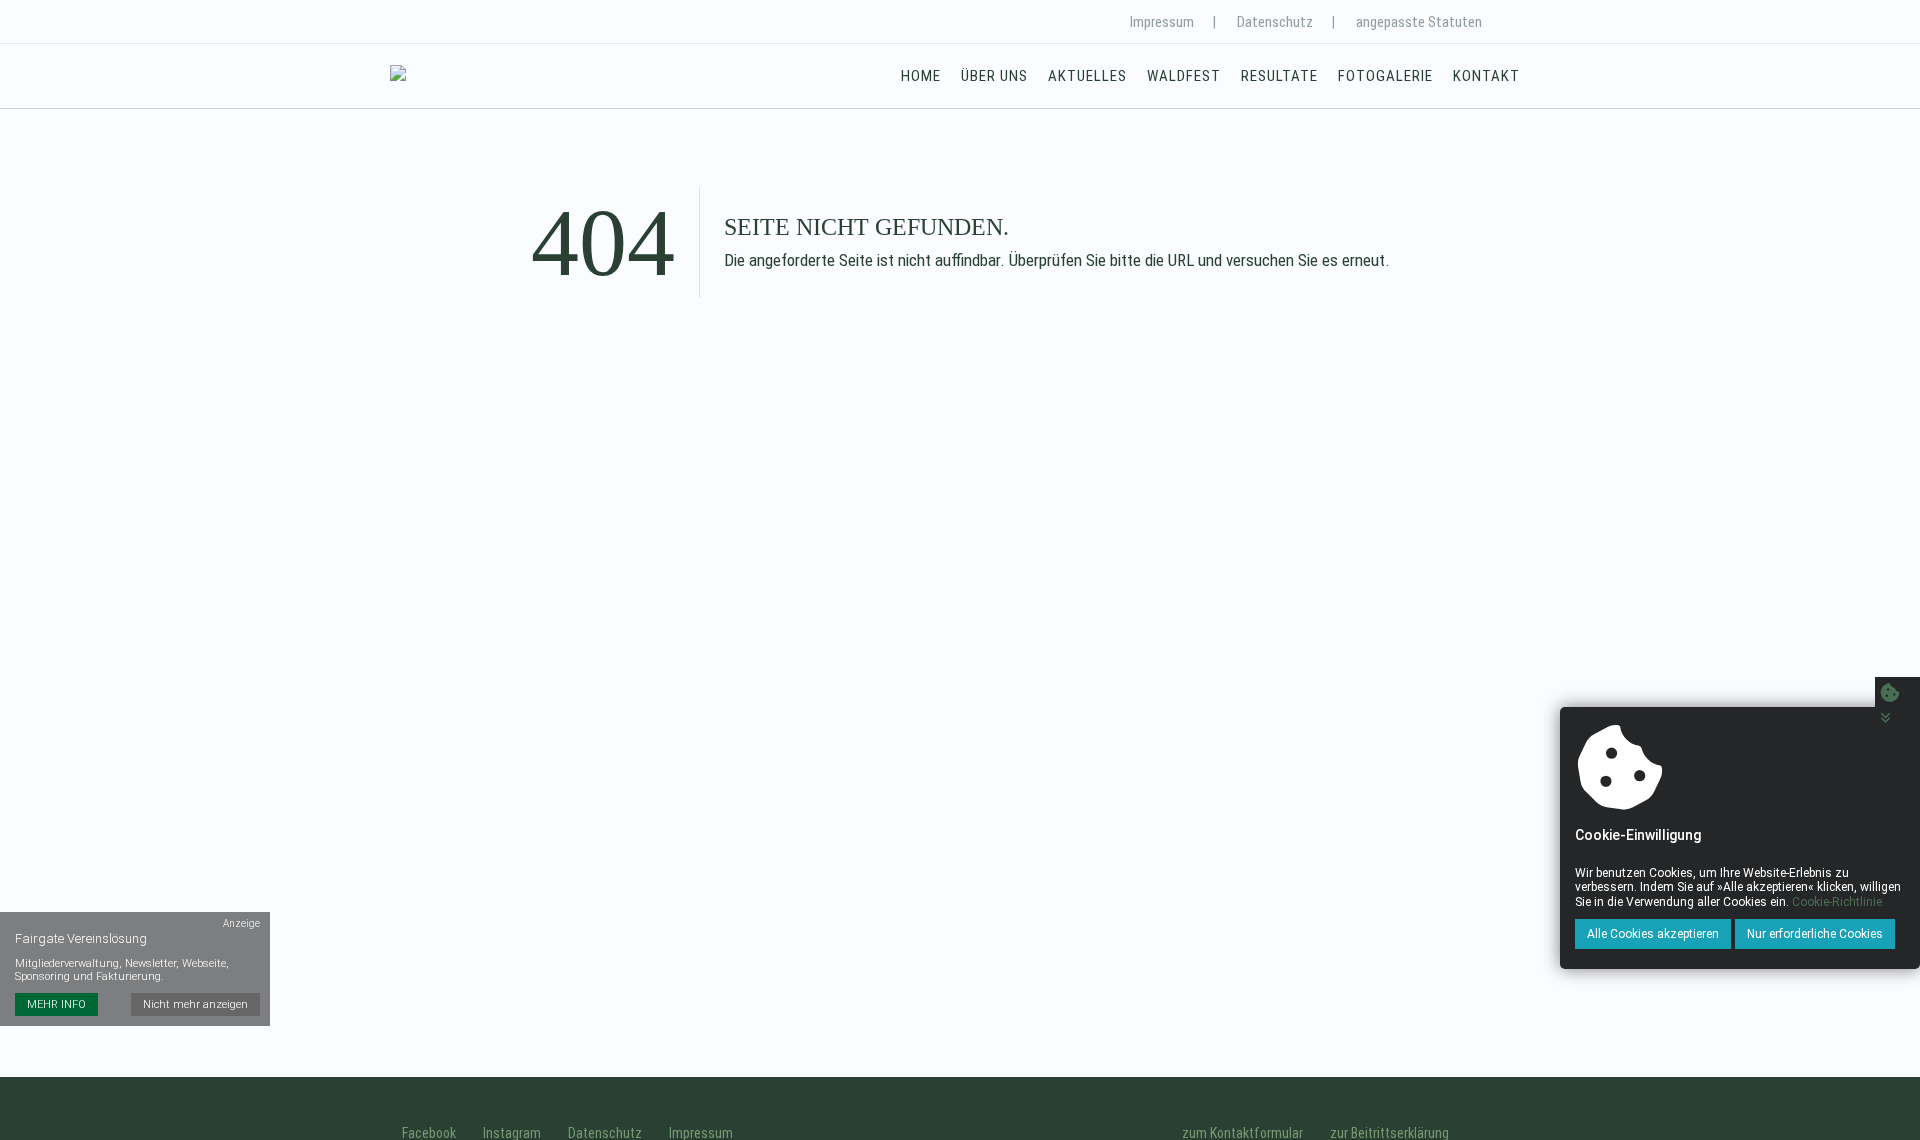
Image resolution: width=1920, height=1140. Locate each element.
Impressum (1162, 22)
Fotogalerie (1385, 76)
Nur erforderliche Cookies (1815, 934)
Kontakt (1486, 76)
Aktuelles (1087, 76)
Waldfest (1184, 76)
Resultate (1279, 76)
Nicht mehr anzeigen (195, 1004)
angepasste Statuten (1419, 22)
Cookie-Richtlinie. (1838, 902)
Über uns (994, 76)
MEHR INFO (56, 1004)
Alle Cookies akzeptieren (1653, 934)
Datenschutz (1275, 22)
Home (921, 76)
